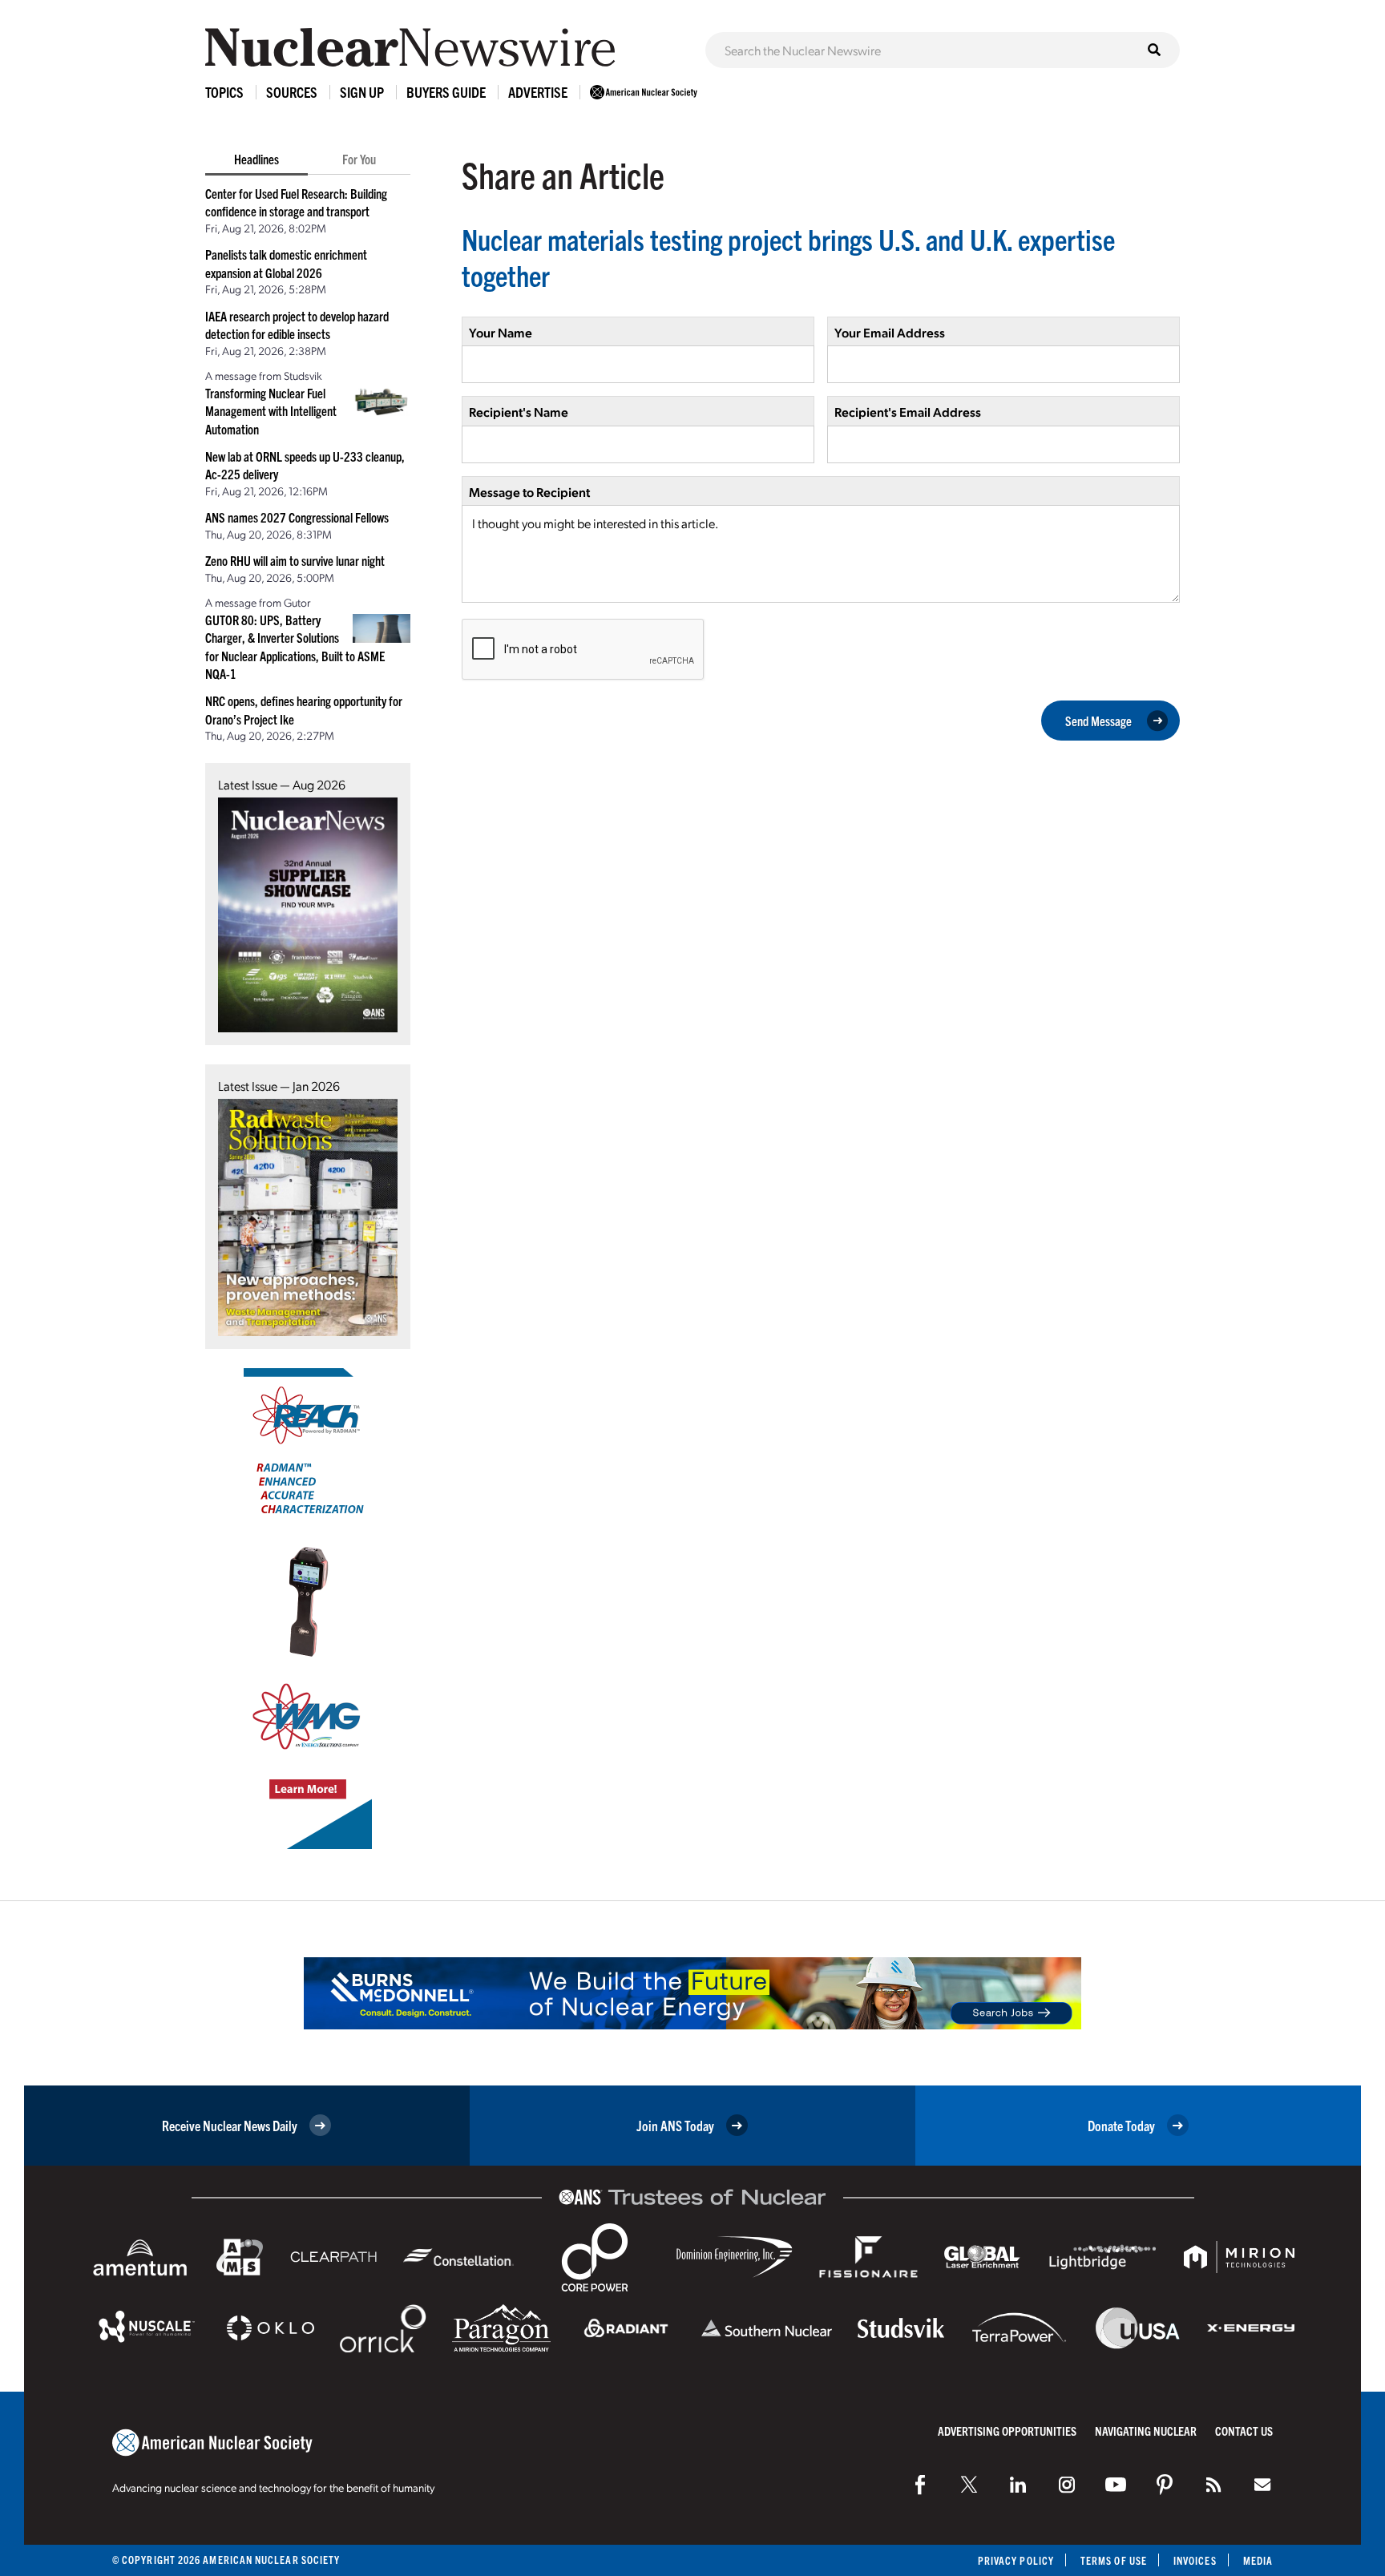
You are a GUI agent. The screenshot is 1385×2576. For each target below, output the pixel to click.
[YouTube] (1116, 2485)
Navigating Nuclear (1146, 2431)
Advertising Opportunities (1007, 2431)
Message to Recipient (529, 492)
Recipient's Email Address (908, 412)
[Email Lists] (1262, 2485)
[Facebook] (920, 2485)
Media (1258, 2560)
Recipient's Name (519, 412)
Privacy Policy (1016, 2560)
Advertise (538, 92)
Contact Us (1244, 2431)
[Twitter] (969, 2485)
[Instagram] (1067, 2485)
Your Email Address (890, 332)
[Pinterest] (1165, 2485)
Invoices (1195, 2560)
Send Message (1098, 721)
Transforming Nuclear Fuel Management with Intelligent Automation (271, 411)
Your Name (501, 332)
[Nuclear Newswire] (1213, 2485)
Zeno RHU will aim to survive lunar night (295, 560)
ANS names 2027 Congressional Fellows (297, 517)
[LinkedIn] (1018, 2485)
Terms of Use (1114, 2560)
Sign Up (362, 92)
